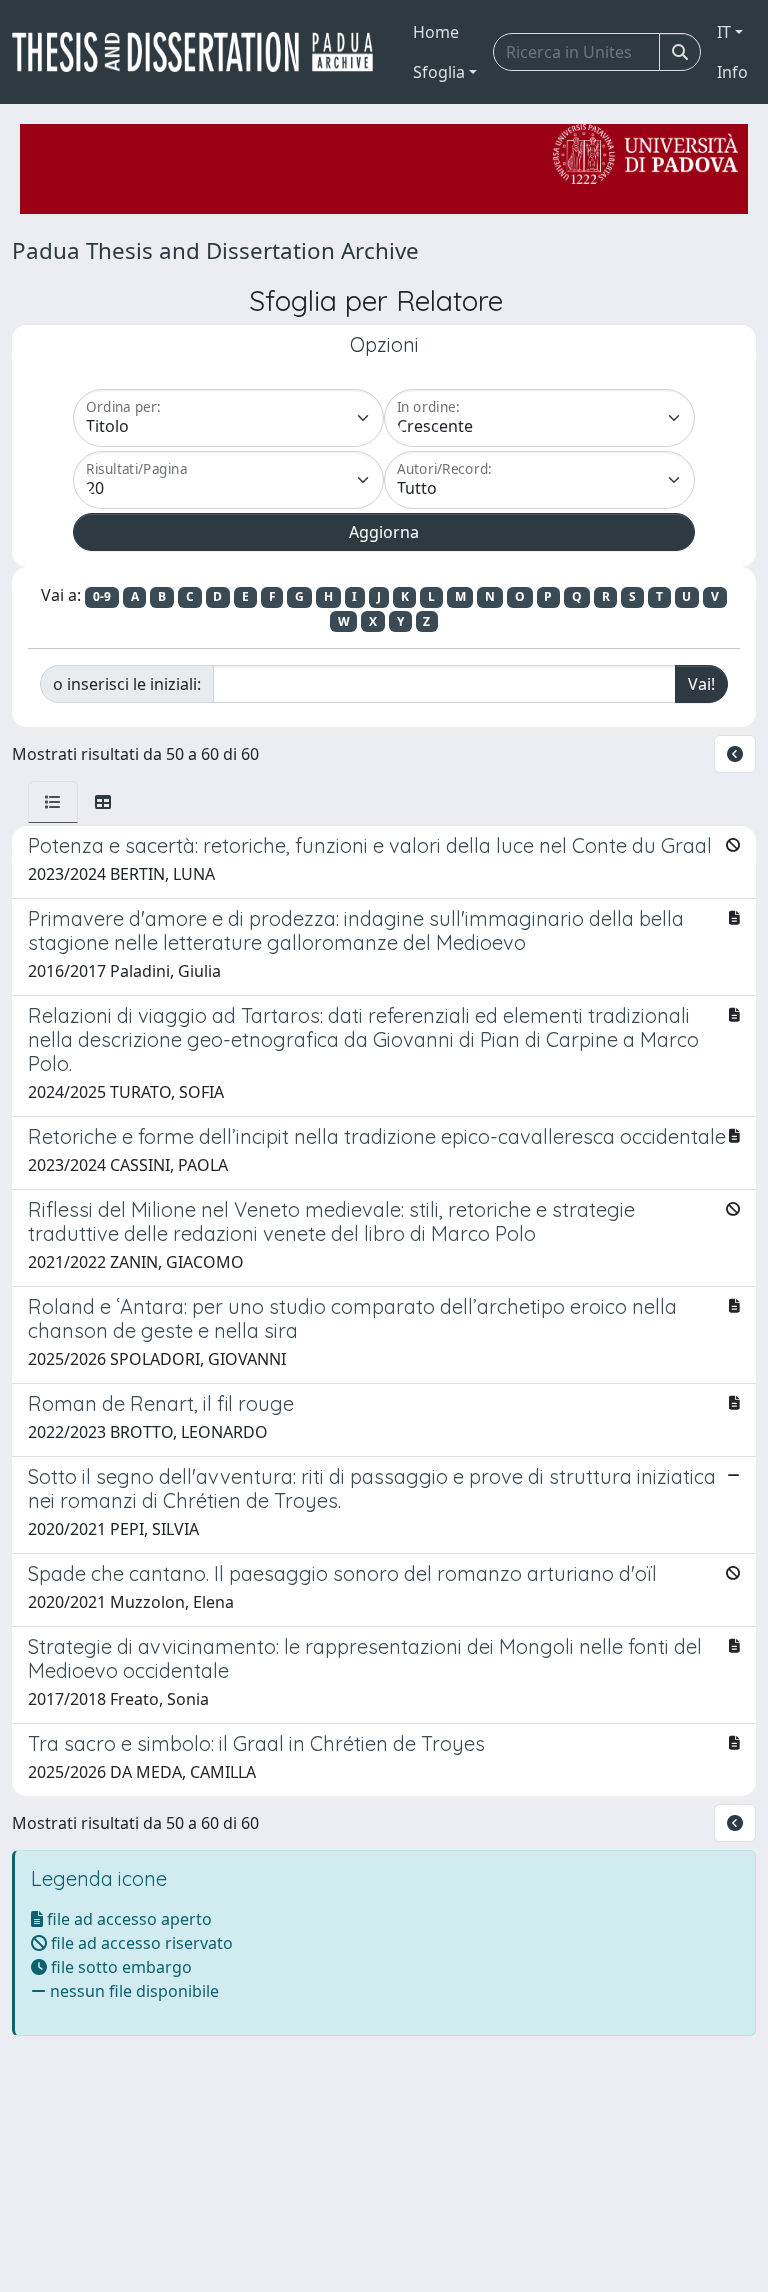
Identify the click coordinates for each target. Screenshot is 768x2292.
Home (436, 32)
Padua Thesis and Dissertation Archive (215, 250)
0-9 (102, 596)
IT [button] (724, 32)
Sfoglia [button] (439, 72)
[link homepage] (200, 52)
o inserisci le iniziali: (127, 684)
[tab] (53, 802)
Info (732, 72)
